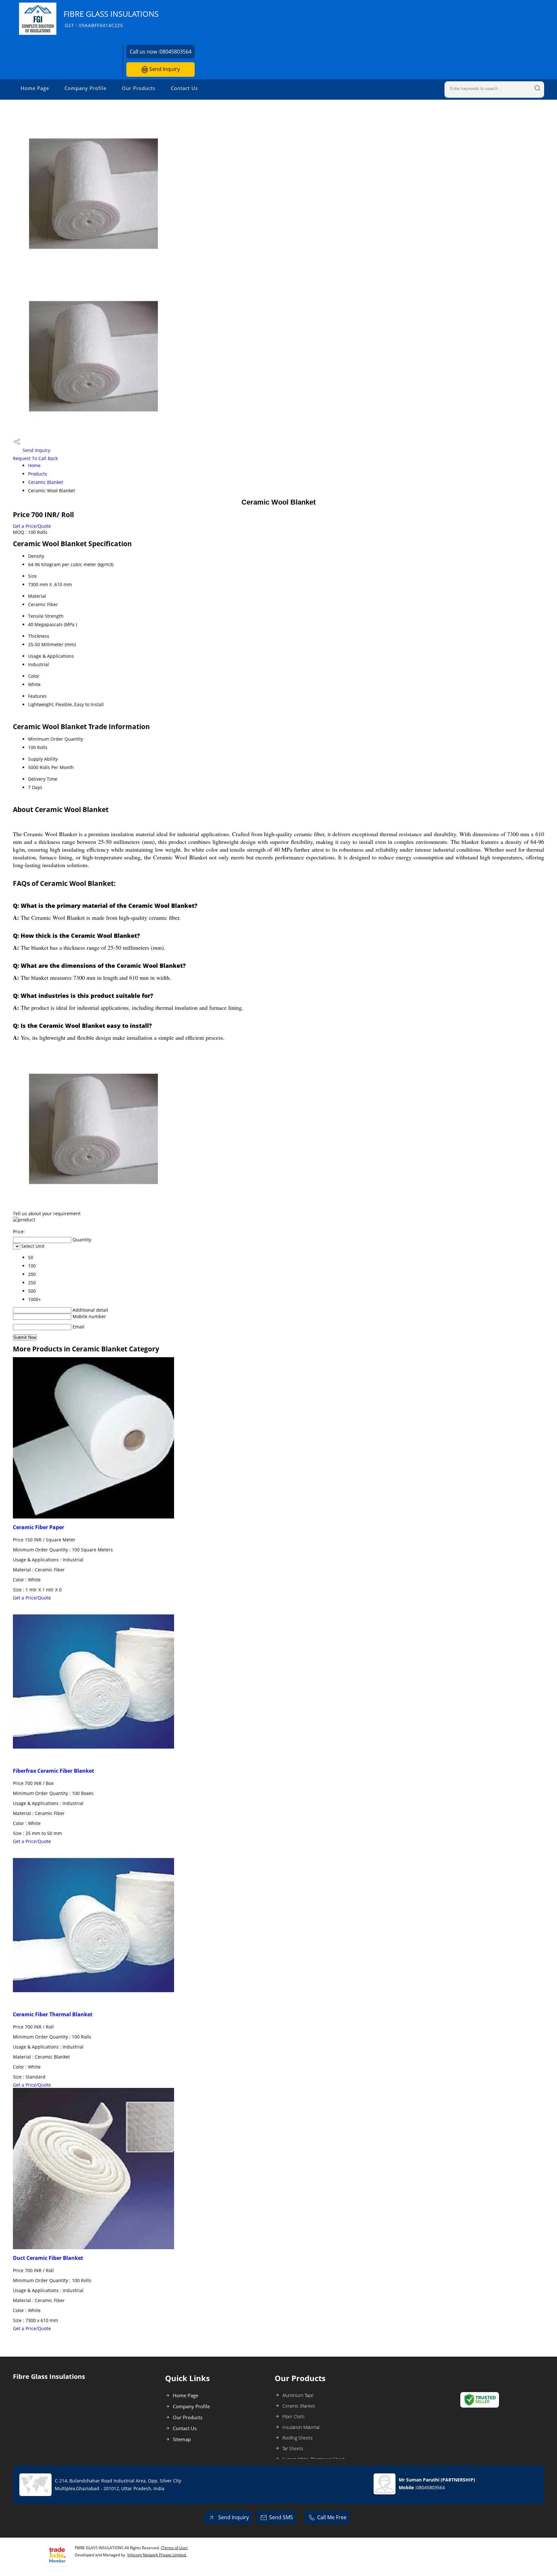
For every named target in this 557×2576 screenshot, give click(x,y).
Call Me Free (332, 2517)
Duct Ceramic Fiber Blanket (48, 2258)
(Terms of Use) (174, 2548)
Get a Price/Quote (32, 526)
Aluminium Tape (298, 2395)
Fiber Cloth (293, 2416)
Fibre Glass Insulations (111, 19)
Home (34, 465)
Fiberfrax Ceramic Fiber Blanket (54, 1771)
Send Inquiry (164, 69)
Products (38, 474)
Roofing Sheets (298, 2438)
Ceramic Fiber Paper (39, 1527)
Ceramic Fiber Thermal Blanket (53, 2014)
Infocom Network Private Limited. (157, 2555)
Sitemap (182, 2439)
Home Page (35, 88)
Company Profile (85, 88)
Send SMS (281, 2517)
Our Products (139, 88)
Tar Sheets (293, 2448)
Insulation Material (301, 2427)
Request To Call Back (35, 458)
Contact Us (184, 88)
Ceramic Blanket (46, 482)
